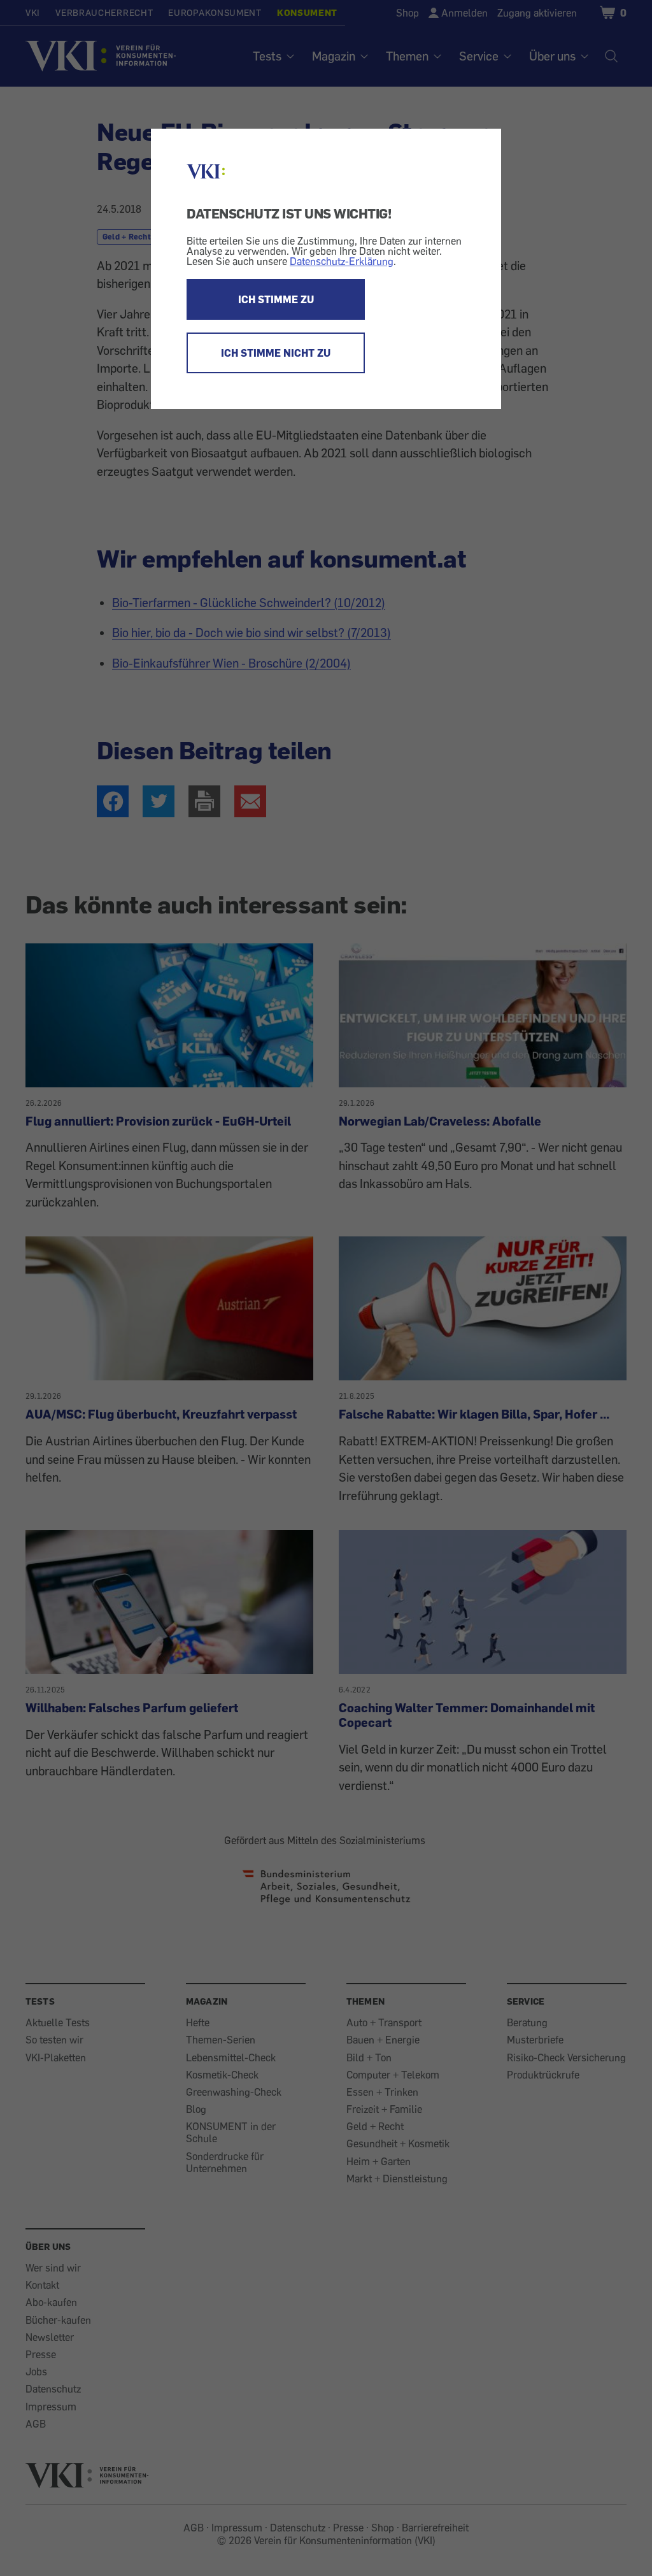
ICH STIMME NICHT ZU (276, 353)
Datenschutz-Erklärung (342, 261)
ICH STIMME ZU (276, 299)
